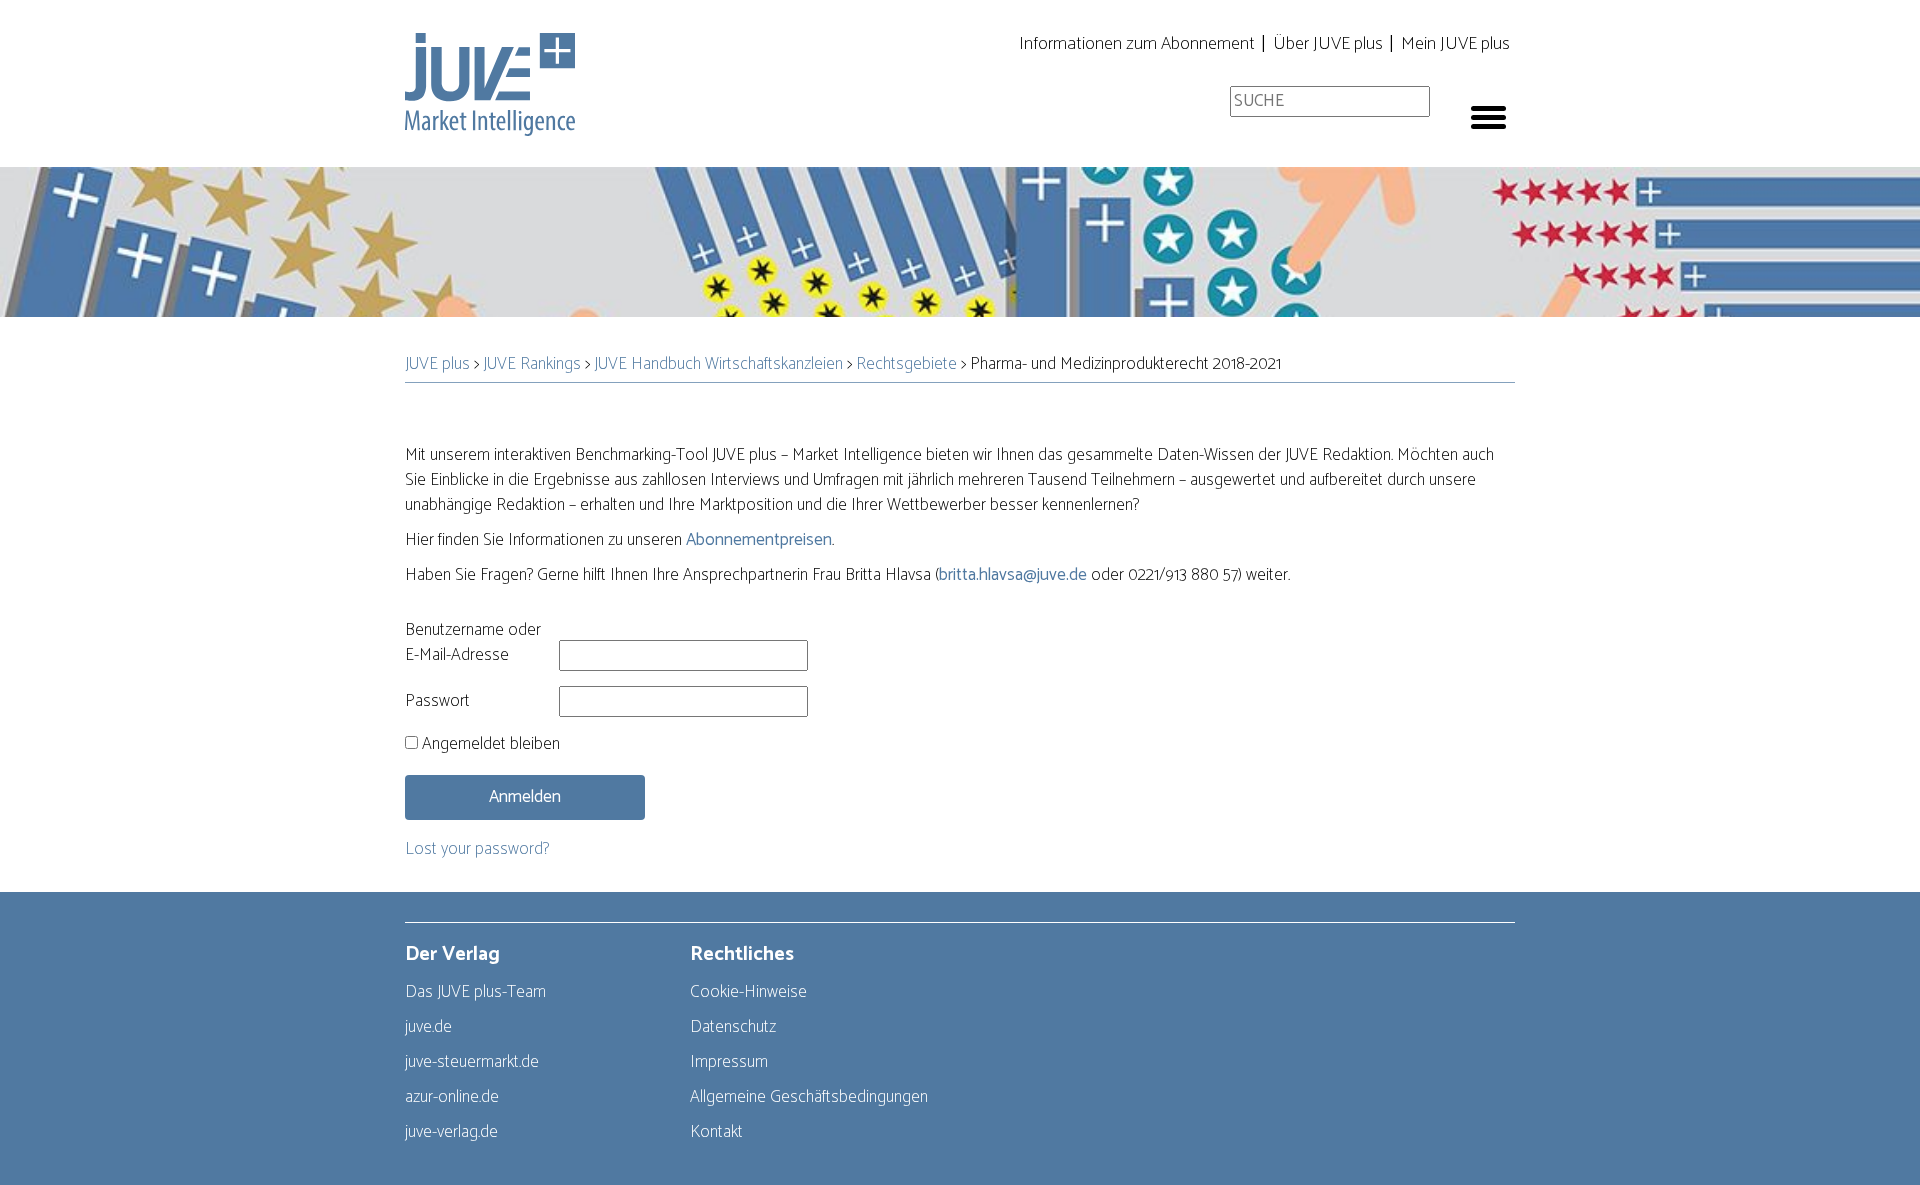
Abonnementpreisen (759, 540)
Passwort (437, 701)
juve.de (428, 1027)
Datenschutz (733, 1027)
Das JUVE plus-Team (475, 992)
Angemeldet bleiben (489, 744)
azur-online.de (452, 1097)
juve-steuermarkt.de (472, 1062)
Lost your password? (477, 849)
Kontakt (716, 1132)
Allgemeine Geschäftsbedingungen (809, 1097)
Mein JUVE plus (1455, 44)
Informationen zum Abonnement (1137, 44)
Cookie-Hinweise (748, 992)
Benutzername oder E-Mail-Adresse (473, 643)
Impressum (729, 1062)
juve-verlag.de (451, 1132)
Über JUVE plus (1328, 44)
